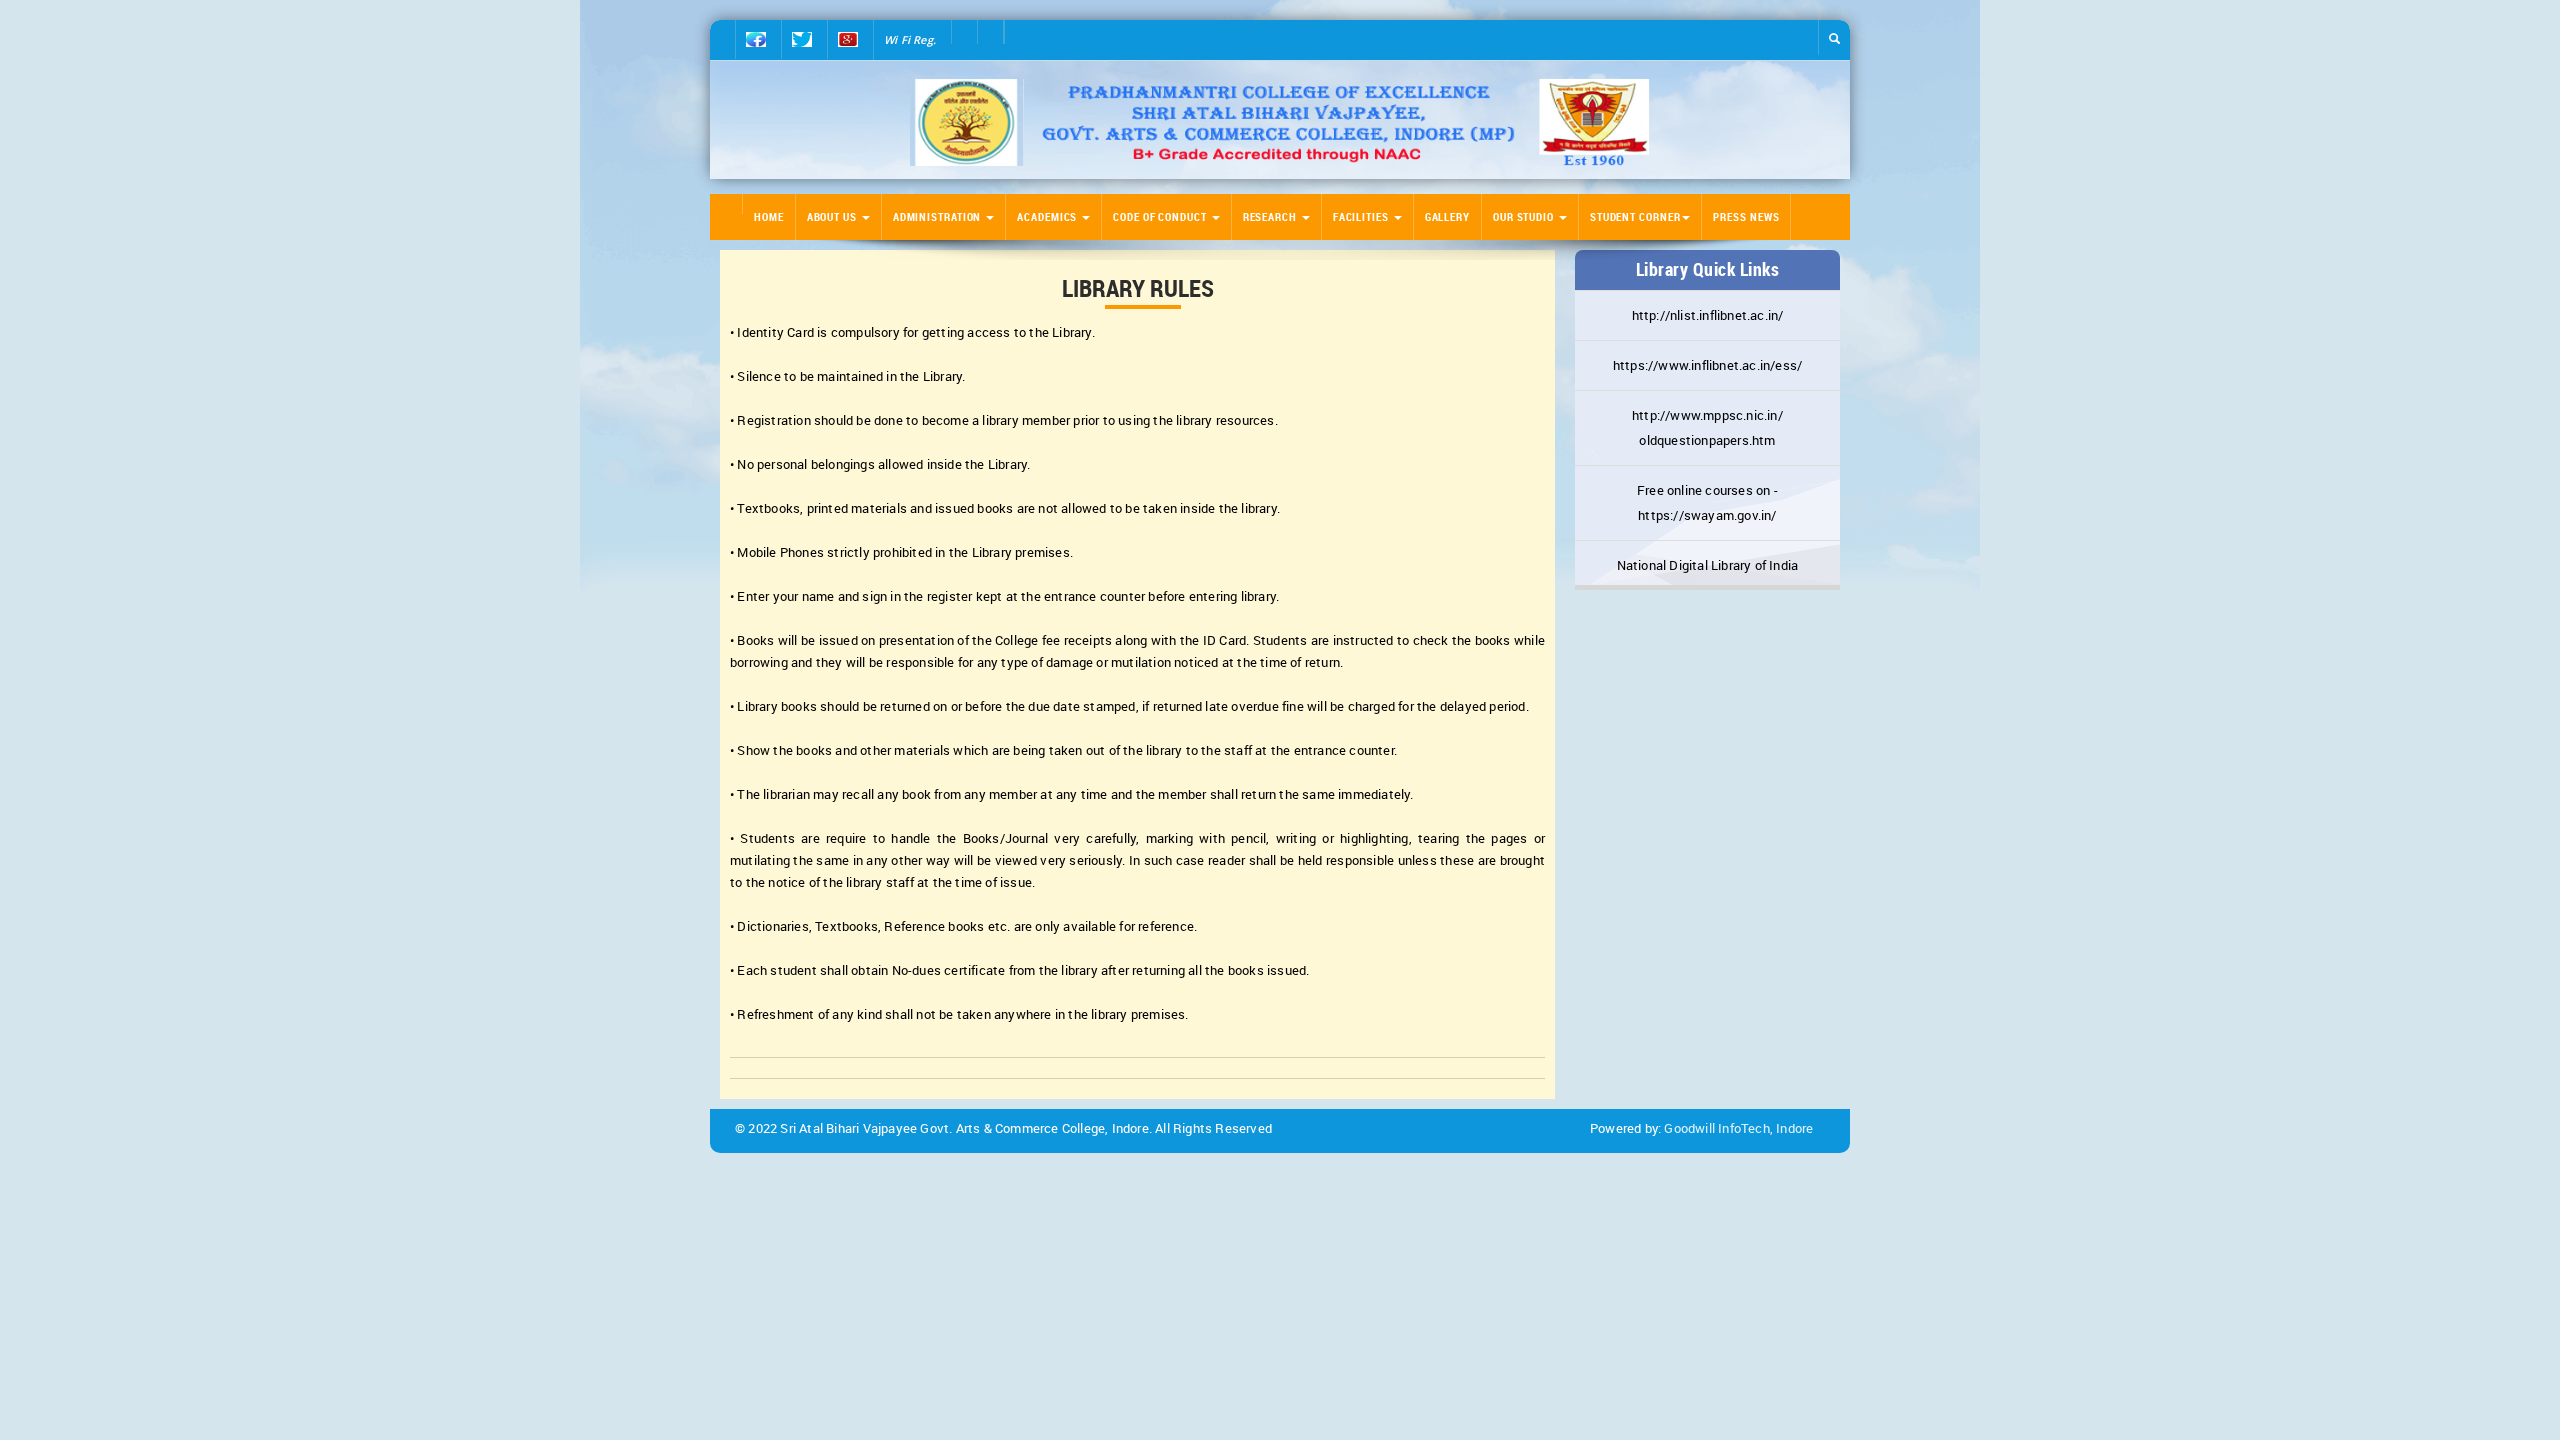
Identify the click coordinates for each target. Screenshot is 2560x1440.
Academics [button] (1048, 216)
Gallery (1447, 216)
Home (769, 216)
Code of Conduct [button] (1161, 216)
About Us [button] (833, 216)
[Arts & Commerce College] (1280, 122)
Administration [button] (939, 216)
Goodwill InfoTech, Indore (1738, 1128)
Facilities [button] (1362, 216)
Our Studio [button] (1525, 216)
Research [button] (1271, 216)
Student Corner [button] (1635, 216)
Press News (1746, 216)
